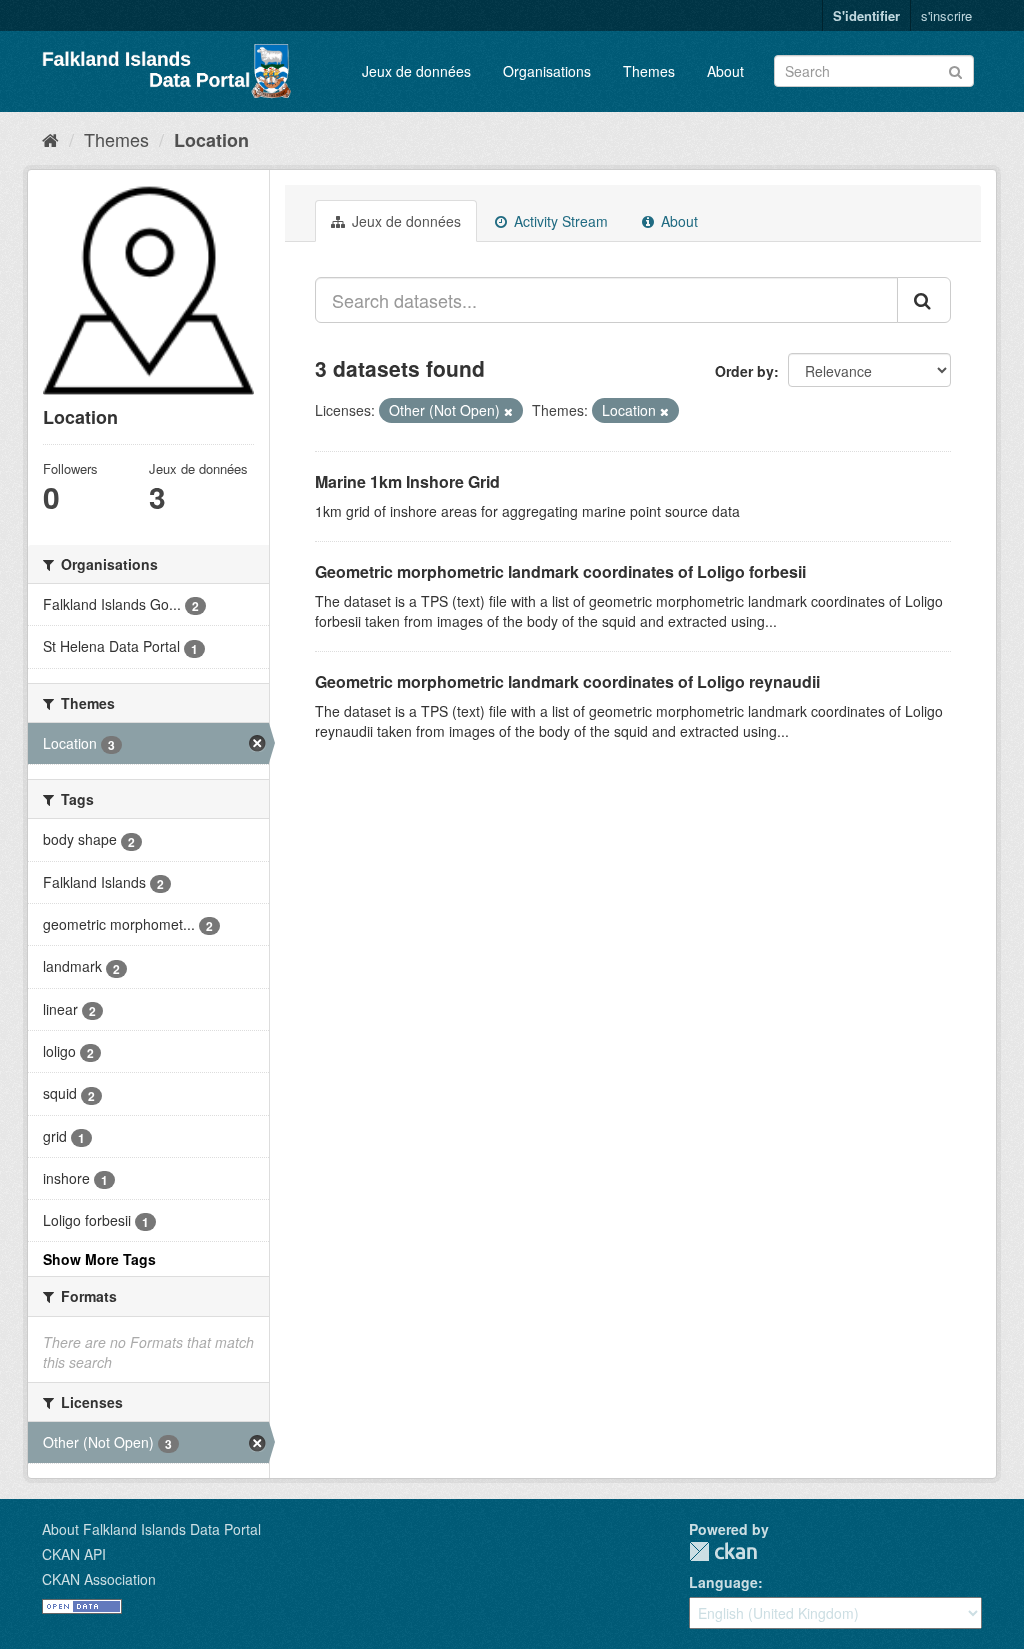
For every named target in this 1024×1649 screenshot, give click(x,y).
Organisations (547, 71)
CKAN (723, 1551)
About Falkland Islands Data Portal (151, 1529)
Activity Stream (559, 221)
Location (211, 140)
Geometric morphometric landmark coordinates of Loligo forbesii (560, 571)
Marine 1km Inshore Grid (407, 481)
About (725, 71)
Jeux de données (416, 71)
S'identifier (866, 15)
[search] (924, 300)
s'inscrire (946, 15)
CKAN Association (99, 1579)
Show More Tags (99, 1259)
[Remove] (508, 411)
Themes (649, 71)
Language (723, 1582)
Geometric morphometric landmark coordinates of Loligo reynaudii (567, 681)
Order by (744, 371)
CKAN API (74, 1554)
